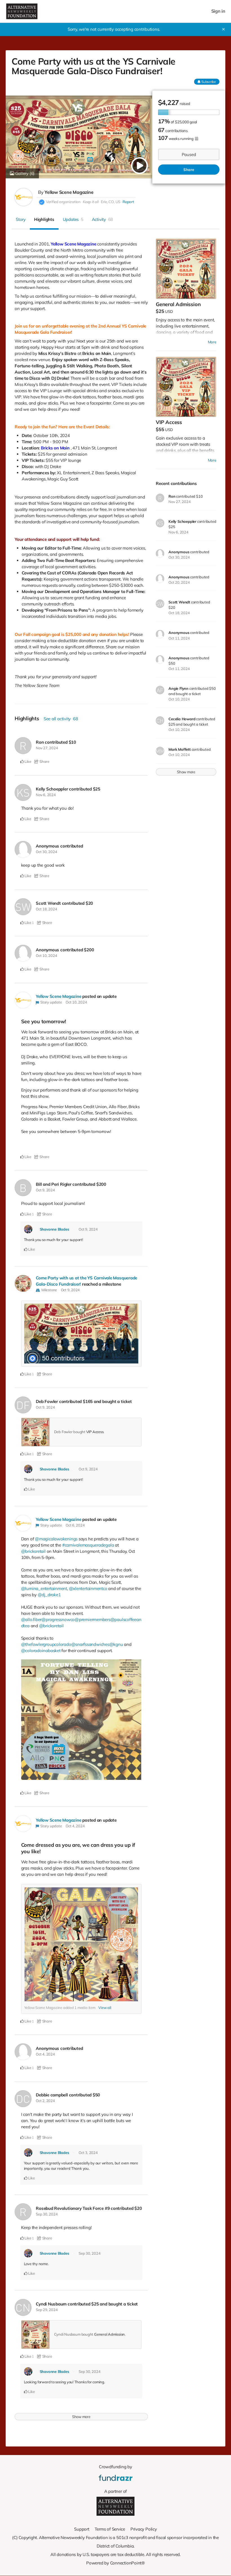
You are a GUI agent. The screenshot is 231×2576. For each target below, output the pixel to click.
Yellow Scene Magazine (69, 192)
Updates (73, 219)
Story (21, 219)
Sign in (218, 11)
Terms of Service (110, 2529)
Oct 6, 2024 (75, 1525)
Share (189, 170)
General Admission (109, 2334)
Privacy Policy (144, 2529)
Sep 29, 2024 (47, 2310)
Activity (103, 219)
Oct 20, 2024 (179, 582)
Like (27, 761)
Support (82, 2529)
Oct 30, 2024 (46, 852)
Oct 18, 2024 (46, 909)
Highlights (44, 219)
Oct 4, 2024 (75, 1826)
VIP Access (95, 1432)
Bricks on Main (55, 448)
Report (128, 202)
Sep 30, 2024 (47, 2214)
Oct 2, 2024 (45, 2101)
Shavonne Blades (55, 1229)
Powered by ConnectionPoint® (115, 2563)
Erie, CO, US (111, 202)
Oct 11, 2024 (179, 638)
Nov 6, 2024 (46, 795)
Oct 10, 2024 (46, 956)
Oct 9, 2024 (45, 1190)
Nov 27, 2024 (47, 748)
